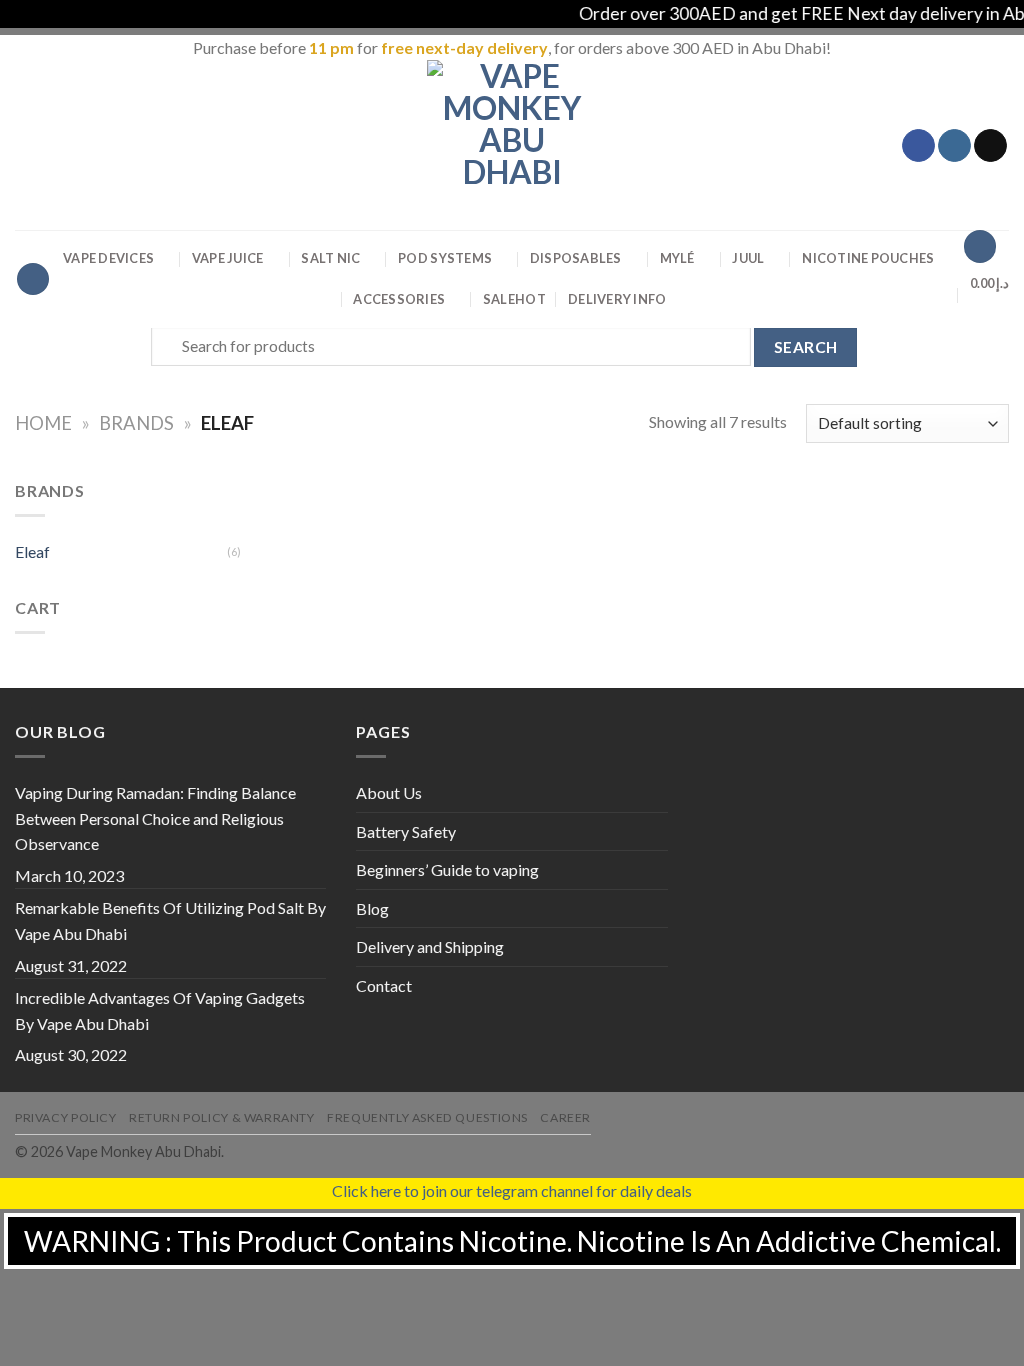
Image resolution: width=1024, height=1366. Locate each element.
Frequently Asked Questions (427, 1117)
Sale (514, 299)
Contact (384, 985)
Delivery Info (617, 299)
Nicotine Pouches (868, 258)
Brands (136, 423)
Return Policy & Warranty (222, 1117)
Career (565, 1117)
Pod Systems (445, 258)
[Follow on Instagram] (954, 146)
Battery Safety (406, 831)
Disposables (576, 258)
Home (43, 423)
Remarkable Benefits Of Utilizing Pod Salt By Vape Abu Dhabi (170, 920)
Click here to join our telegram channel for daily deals (512, 1190)
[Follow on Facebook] (918, 146)
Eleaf (32, 551)
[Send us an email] (990, 146)
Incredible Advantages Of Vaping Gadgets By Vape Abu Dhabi (160, 1010)
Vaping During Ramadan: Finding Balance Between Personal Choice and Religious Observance (155, 818)
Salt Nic (330, 258)
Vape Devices (108, 258)
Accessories (399, 299)
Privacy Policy (66, 1117)
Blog (372, 908)
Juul (748, 258)
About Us (389, 792)
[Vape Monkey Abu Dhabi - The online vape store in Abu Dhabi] (512, 145)
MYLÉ (677, 258)
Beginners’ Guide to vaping (447, 869)
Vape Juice (228, 258)
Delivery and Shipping (430, 946)
